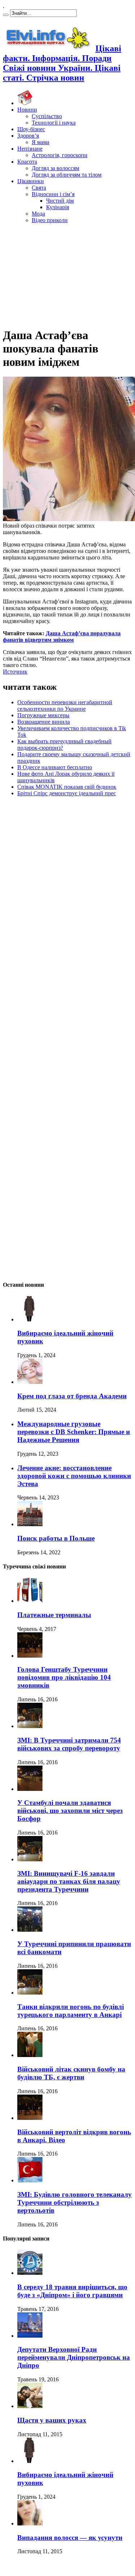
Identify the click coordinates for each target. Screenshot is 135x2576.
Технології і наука (54, 123)
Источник (15, 672)
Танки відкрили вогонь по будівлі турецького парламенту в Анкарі (71, 2011)
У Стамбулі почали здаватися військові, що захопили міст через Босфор (70, 1811)
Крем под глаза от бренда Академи (72, 1396)
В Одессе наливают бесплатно (55, 767)
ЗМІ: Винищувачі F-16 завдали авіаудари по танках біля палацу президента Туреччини (69, 1881)
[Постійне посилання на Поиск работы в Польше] (30, 1524)
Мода (38, 214)
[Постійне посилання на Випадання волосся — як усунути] (30, 2523)
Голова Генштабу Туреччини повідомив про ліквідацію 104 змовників (64, 1677)
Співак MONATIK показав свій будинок (67, 787)
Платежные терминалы (54, 1615)
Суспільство (47, 116)
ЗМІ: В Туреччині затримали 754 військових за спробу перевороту (69, 1744)
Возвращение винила (44, 722)
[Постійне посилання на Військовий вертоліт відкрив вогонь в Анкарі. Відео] (30, 2118)
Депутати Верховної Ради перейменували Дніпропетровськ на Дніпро (74, 2357)
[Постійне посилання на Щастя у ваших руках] (30, 2406)
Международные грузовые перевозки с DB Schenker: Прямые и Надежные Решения (74, 1432)
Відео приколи (50, 220)
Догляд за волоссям (55, 168)
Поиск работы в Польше (56, 1538)
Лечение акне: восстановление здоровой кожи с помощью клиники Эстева (74, 1476)
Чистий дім (60, 201)
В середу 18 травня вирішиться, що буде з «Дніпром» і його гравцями (72, 2291)
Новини (27, 110)
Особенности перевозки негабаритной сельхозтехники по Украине (65, 705)
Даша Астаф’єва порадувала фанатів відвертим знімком (62, 637)
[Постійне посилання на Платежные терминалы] (30, 1601)
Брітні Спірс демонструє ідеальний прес (67, 793)
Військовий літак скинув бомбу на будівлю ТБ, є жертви (71, 2073)
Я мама (40, 142)
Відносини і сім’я (53, 194)
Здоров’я (28, 136)
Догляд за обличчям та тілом (67, 175)
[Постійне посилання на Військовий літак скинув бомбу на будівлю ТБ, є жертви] (30, 2055)
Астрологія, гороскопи (60, 155)
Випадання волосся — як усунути (70, 2538)
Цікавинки (31, 181)
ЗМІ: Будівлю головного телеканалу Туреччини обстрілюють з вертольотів (75, 2202)
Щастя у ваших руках (52, 2420)
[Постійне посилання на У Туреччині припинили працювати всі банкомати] (30, 1930)
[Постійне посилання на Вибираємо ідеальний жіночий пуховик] (30, 1319)
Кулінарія (58, 207)
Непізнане (30, 149)
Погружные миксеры (43, 715)
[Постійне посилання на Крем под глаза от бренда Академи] (30, 1382)
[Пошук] (6, 15)
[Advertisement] (68, 274)
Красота (27, 162)
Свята (39, 188)
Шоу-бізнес (31, 129)
